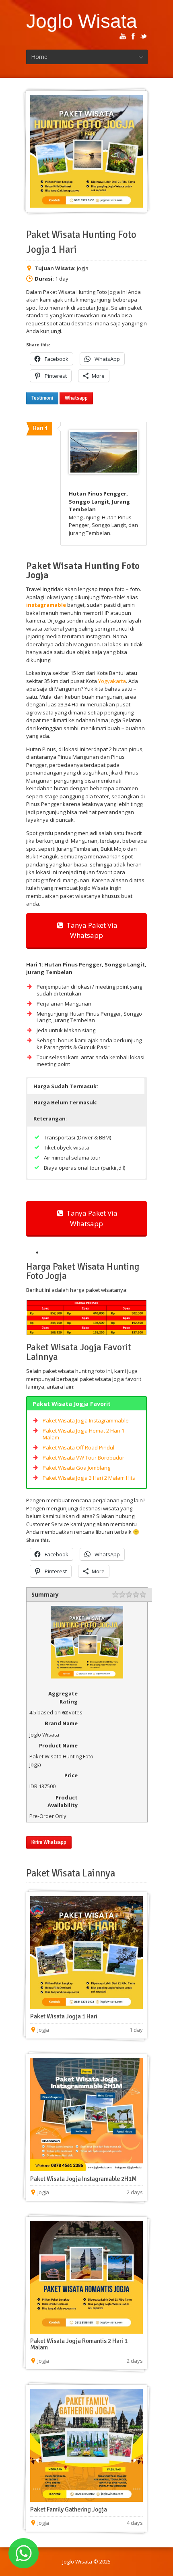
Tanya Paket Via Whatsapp (90, 930)
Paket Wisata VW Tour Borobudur (83, 1458)
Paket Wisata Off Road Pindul (78, 1447)
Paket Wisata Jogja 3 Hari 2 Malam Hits (89, 1478)
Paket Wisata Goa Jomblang (76, 1468)
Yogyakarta (112, 681)
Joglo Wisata (82, 21)
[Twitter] (144, 36)
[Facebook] (133, 36)
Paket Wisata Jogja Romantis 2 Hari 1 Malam (79, 2344)
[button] (86, 1086)
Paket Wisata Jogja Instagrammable (86, 1420)
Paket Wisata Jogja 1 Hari (64, 2016)
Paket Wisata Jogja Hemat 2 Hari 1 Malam (83, 1434)
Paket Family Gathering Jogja (69, 2509)
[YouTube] (123, 36)
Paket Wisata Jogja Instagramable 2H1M (83, 2179)
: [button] (65, 1102)
